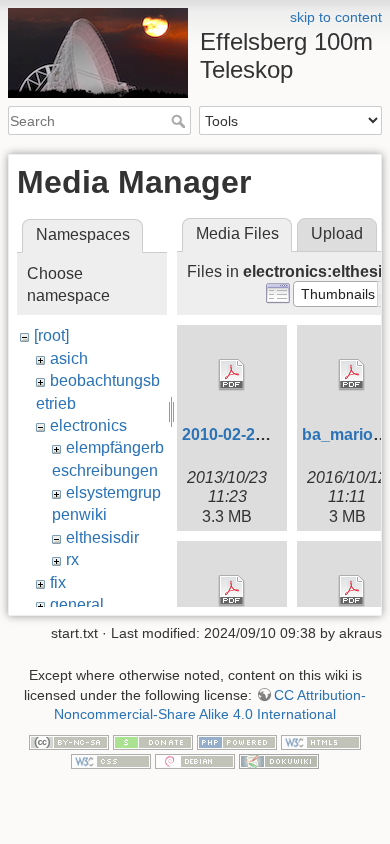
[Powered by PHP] (237, 741)
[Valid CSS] (111, 761)
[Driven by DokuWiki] (279, 761)
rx (72, 559)
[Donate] (153, 741)
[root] (51, 335)
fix (58, 582)
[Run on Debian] (195, 761)
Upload (337, 233)
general (77, 604)
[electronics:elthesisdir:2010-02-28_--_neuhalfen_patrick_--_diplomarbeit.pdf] (232, 375)
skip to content (336, 17)
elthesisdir (102, 537)
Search (180, 121)
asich (69, 358)
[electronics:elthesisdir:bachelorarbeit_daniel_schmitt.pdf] (232, 591)
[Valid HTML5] (321, 741)
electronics (88, 425)
